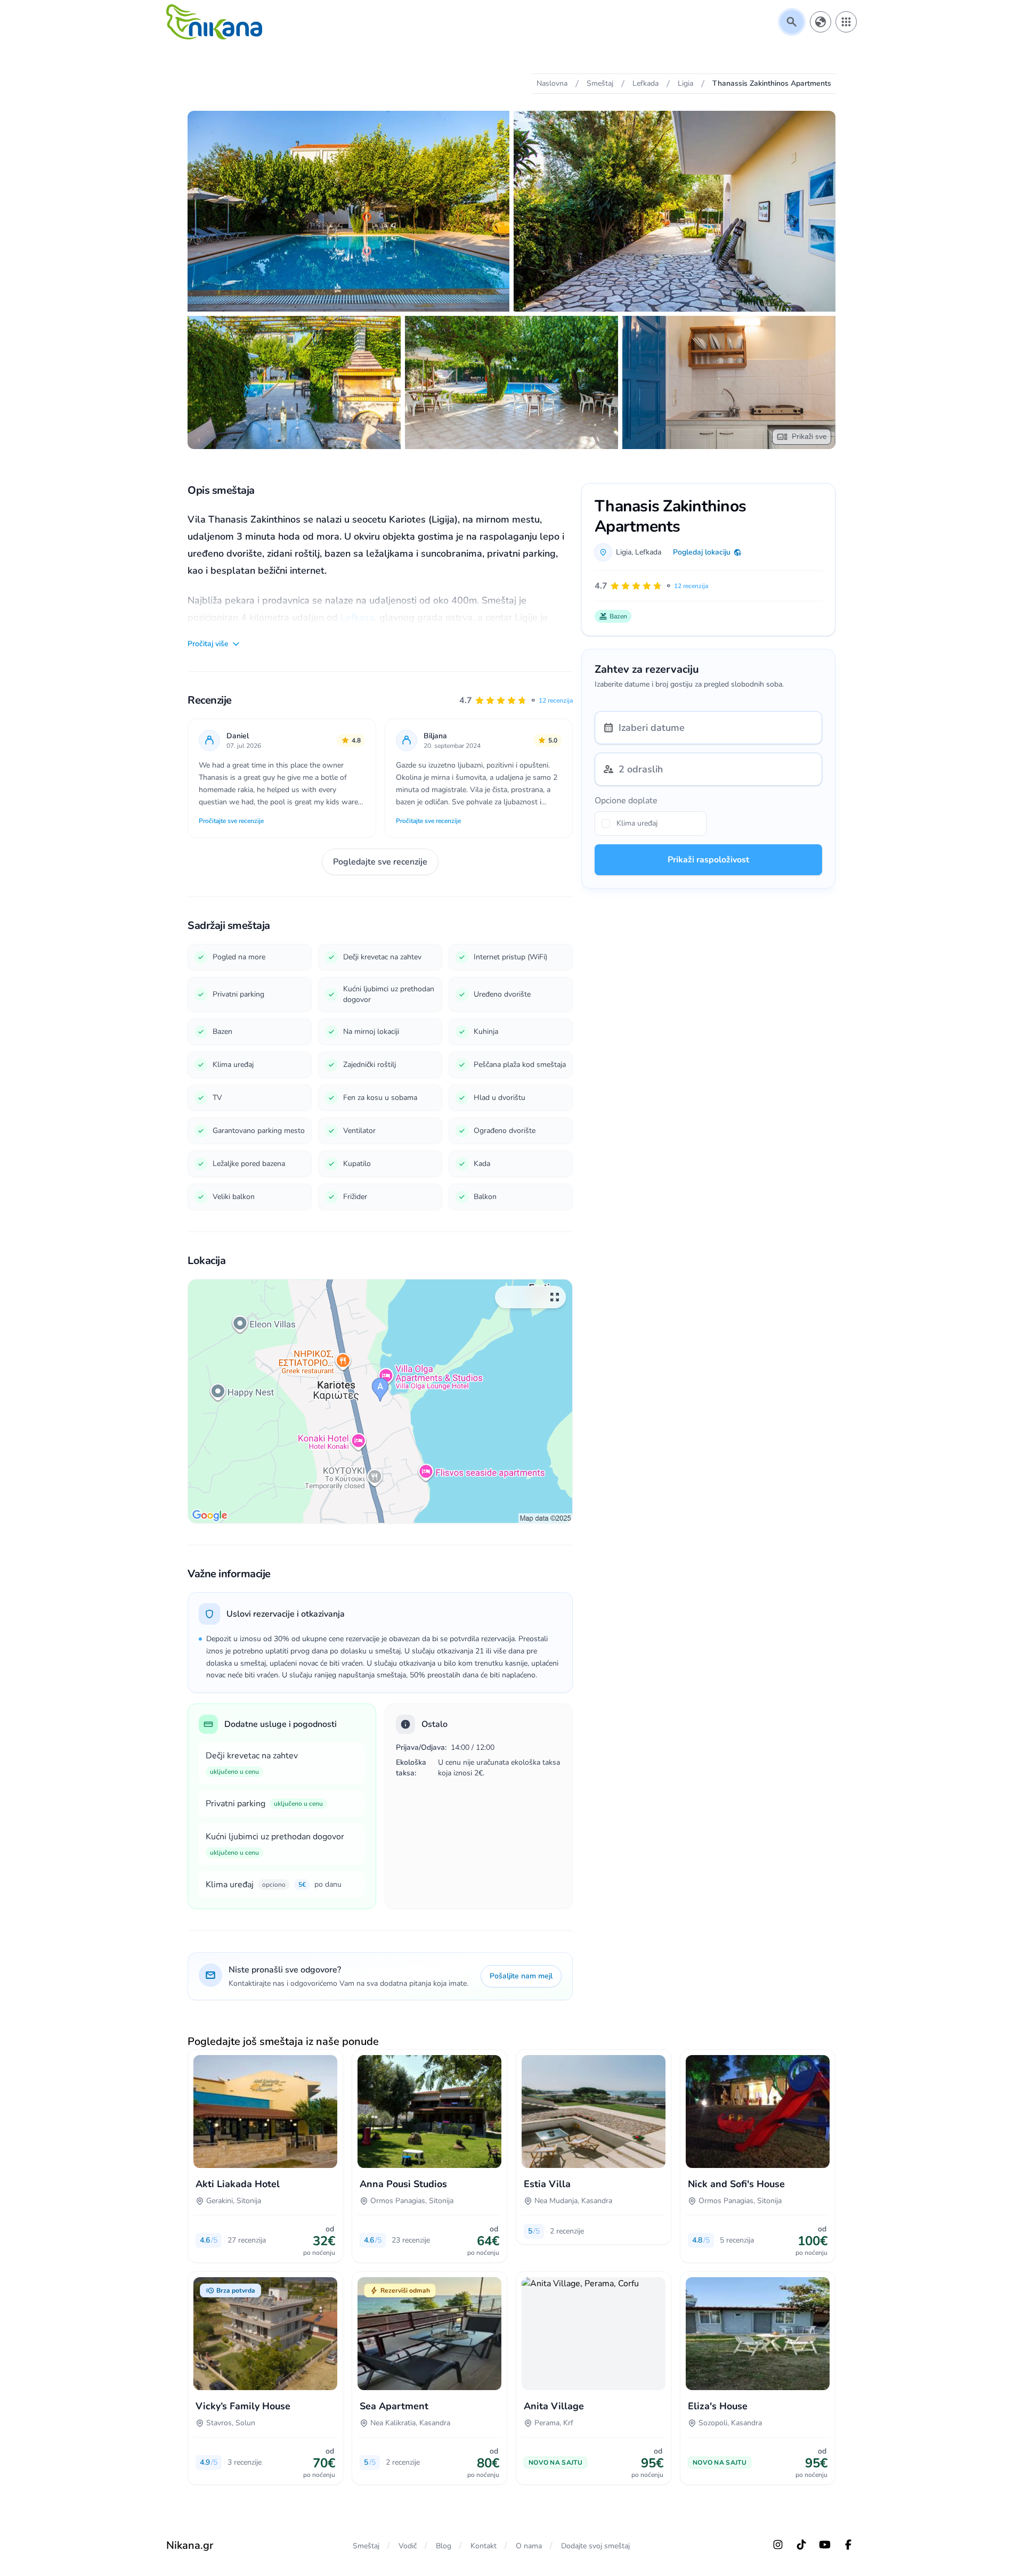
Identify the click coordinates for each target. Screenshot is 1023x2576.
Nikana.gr (190, 2545)
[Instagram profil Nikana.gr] (778, 2545)
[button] (516, 700)
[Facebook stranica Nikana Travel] (848, 2545)
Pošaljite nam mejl (521, 1976)
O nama (529, 2546)
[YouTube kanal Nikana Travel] (825, 2545)
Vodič (408, 2546)
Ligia (624, 552)
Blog (444, 2546)
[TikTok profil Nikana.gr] (801, 2545)
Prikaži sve (809, 437)
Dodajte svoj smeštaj (595, 2546)
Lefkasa (358, 617)
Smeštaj (366, 2546)
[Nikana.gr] (214, 22)
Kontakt (484, 2546)
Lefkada (648, 552)
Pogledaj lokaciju (702, 552)
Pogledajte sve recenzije (380, 862)
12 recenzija (556, 700)
